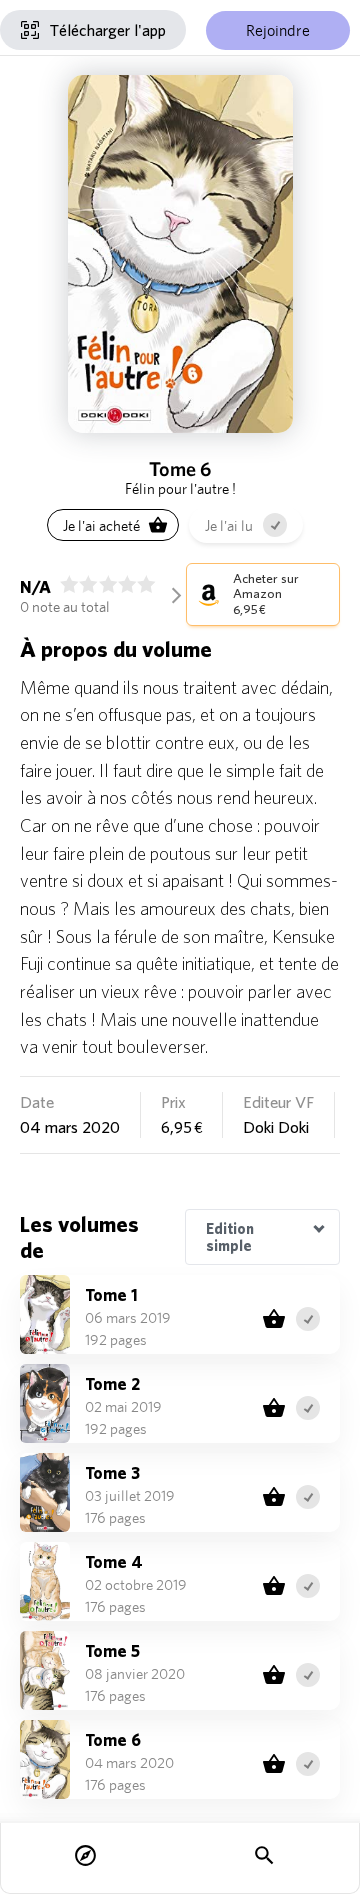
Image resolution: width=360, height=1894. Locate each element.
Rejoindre (278, 30)
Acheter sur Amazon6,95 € (266, 594)
